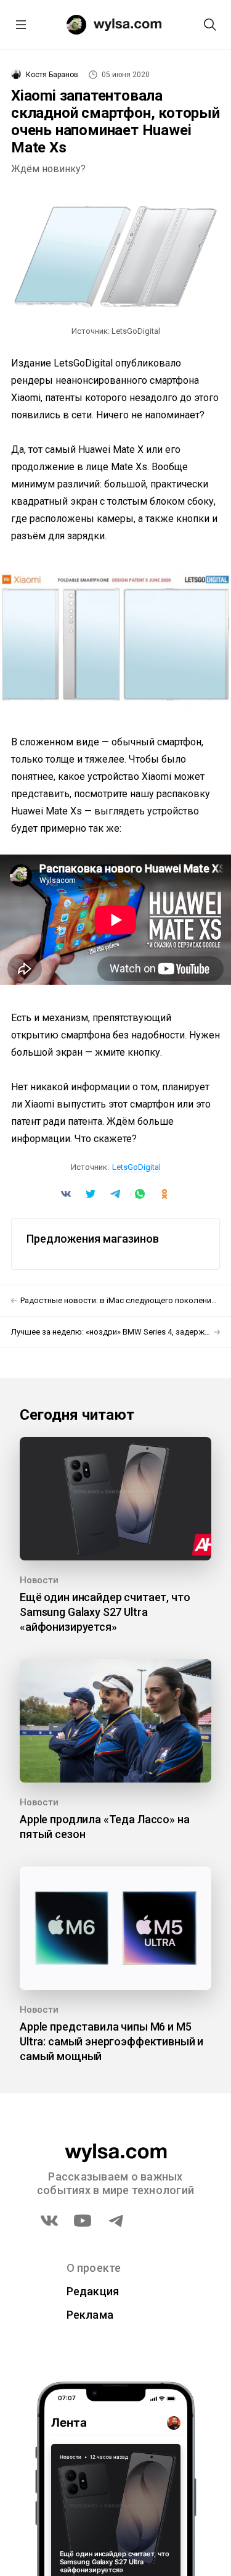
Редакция (93, 2291)
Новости (39, 1580)
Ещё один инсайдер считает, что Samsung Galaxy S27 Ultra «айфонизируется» (105, 1612)
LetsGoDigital (136, 1167)
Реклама (90, 2315)
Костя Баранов (52, 75)
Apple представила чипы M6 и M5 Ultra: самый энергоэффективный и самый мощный (111, 2041)
